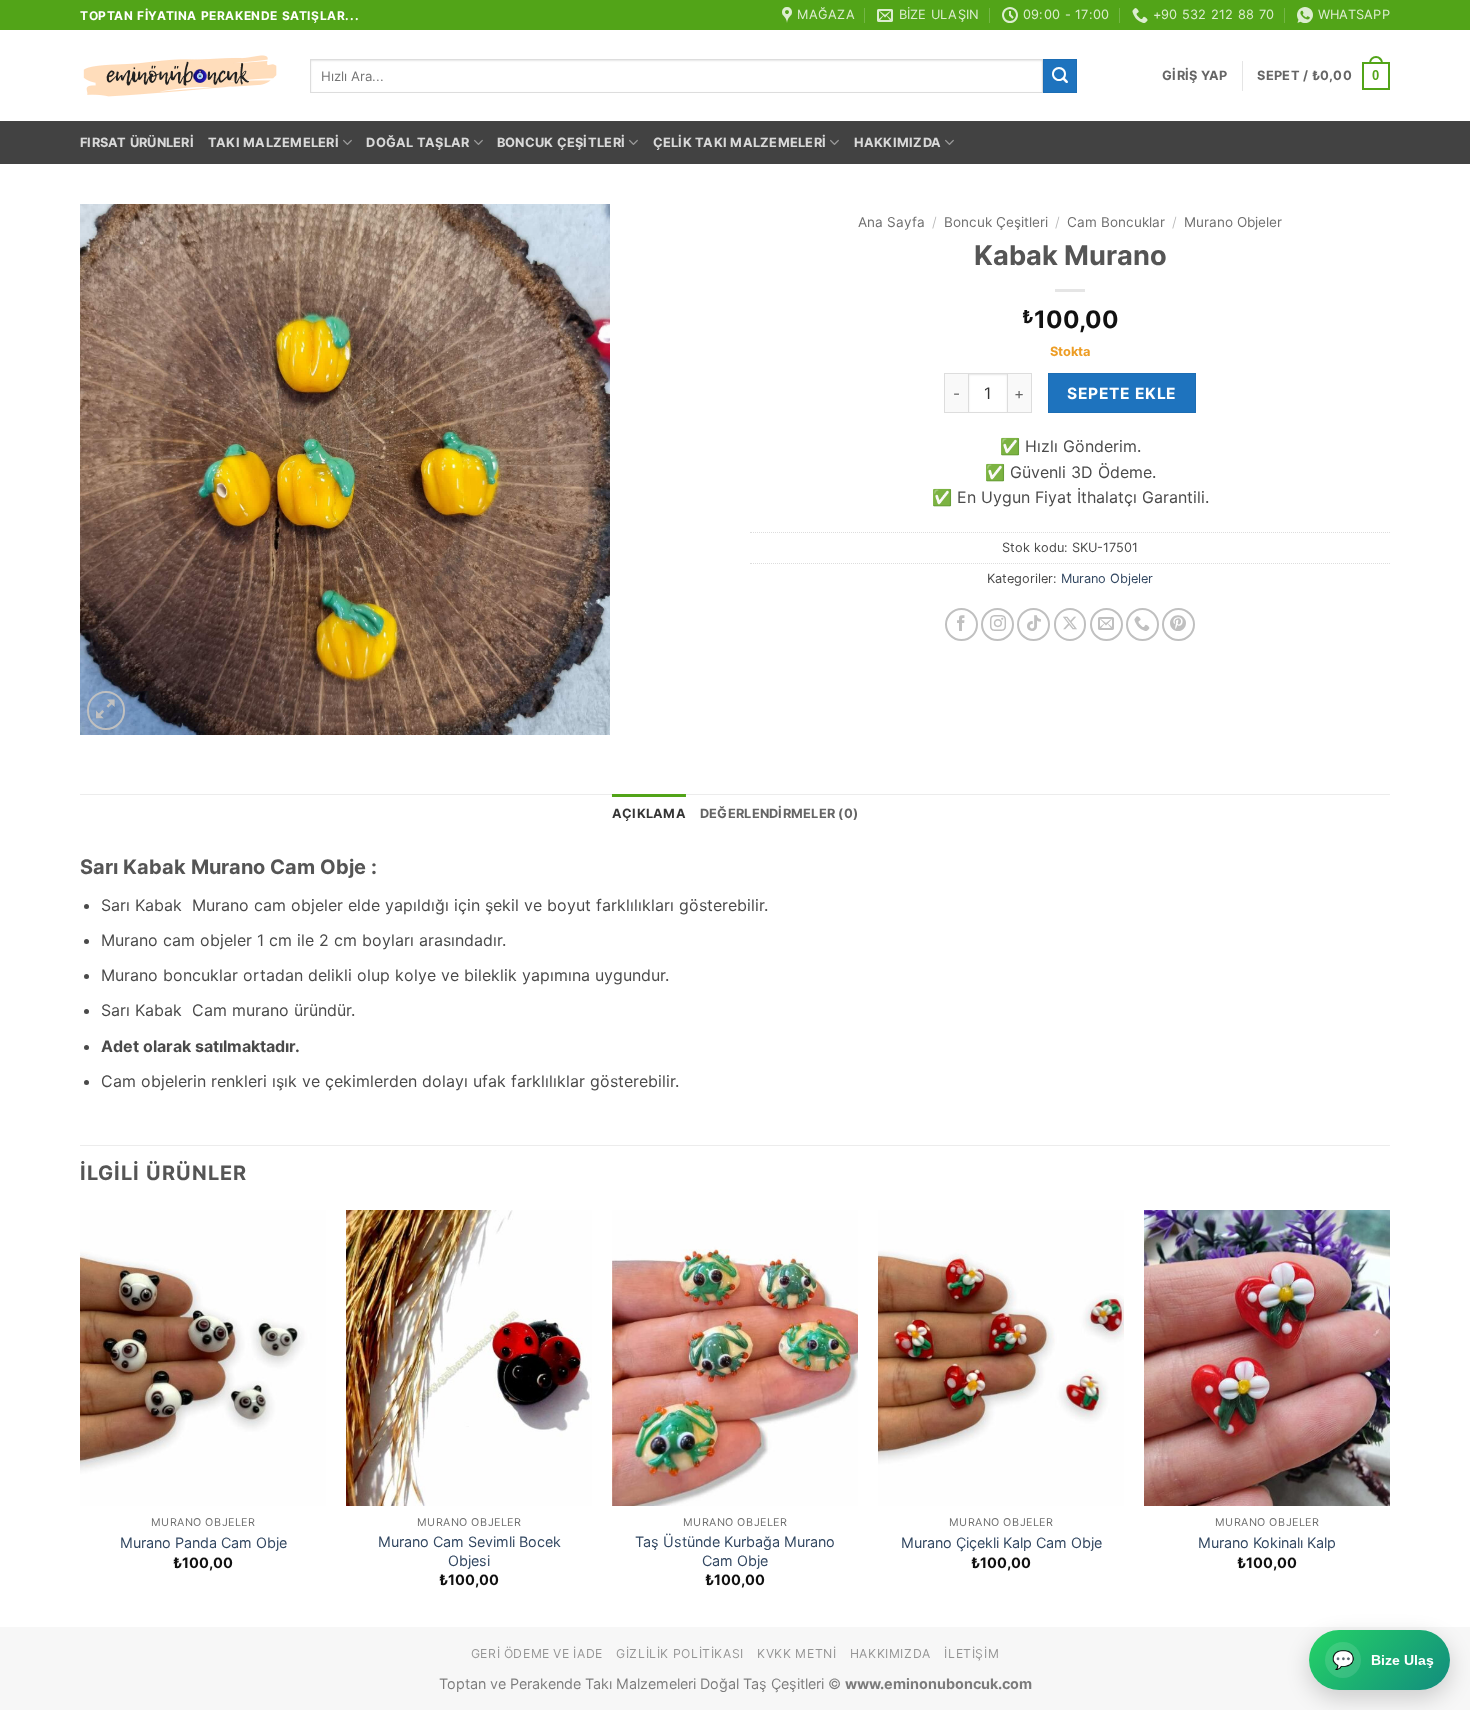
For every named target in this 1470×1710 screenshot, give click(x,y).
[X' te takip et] (1070, 624)
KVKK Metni (796, 1653)
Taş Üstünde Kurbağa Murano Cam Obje (735, 1551)
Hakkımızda (898, 142)
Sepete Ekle (1121, 393)
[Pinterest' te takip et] (1178, 624)
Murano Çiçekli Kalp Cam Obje (1001, 1542)
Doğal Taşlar (417, 142)
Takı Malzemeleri (273, 142)
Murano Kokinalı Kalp (1267, 1542)
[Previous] (81, 1416)
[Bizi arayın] (1142, 624)
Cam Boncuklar (1116, 222)
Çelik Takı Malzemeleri (740, 142)
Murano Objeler (1233, 222)
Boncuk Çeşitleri (561, 142)
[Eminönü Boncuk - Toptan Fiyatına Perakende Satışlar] (180, 76)
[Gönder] (1060, 76)
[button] (1194, 76)
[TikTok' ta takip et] (1033, 624)
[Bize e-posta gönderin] (1106, 624)
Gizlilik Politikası (680, 1653)
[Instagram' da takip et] (997, 624)
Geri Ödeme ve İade (537, 1653)
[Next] (1389, 1416)
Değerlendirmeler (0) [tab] (779, 813)
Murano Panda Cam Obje (203, 1542)
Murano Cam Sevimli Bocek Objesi (469, 1551)
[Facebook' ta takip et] (961, 624)
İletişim (971, 1653)
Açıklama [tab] (649, 813)
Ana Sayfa (891, 222)
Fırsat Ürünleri (137, 142)
